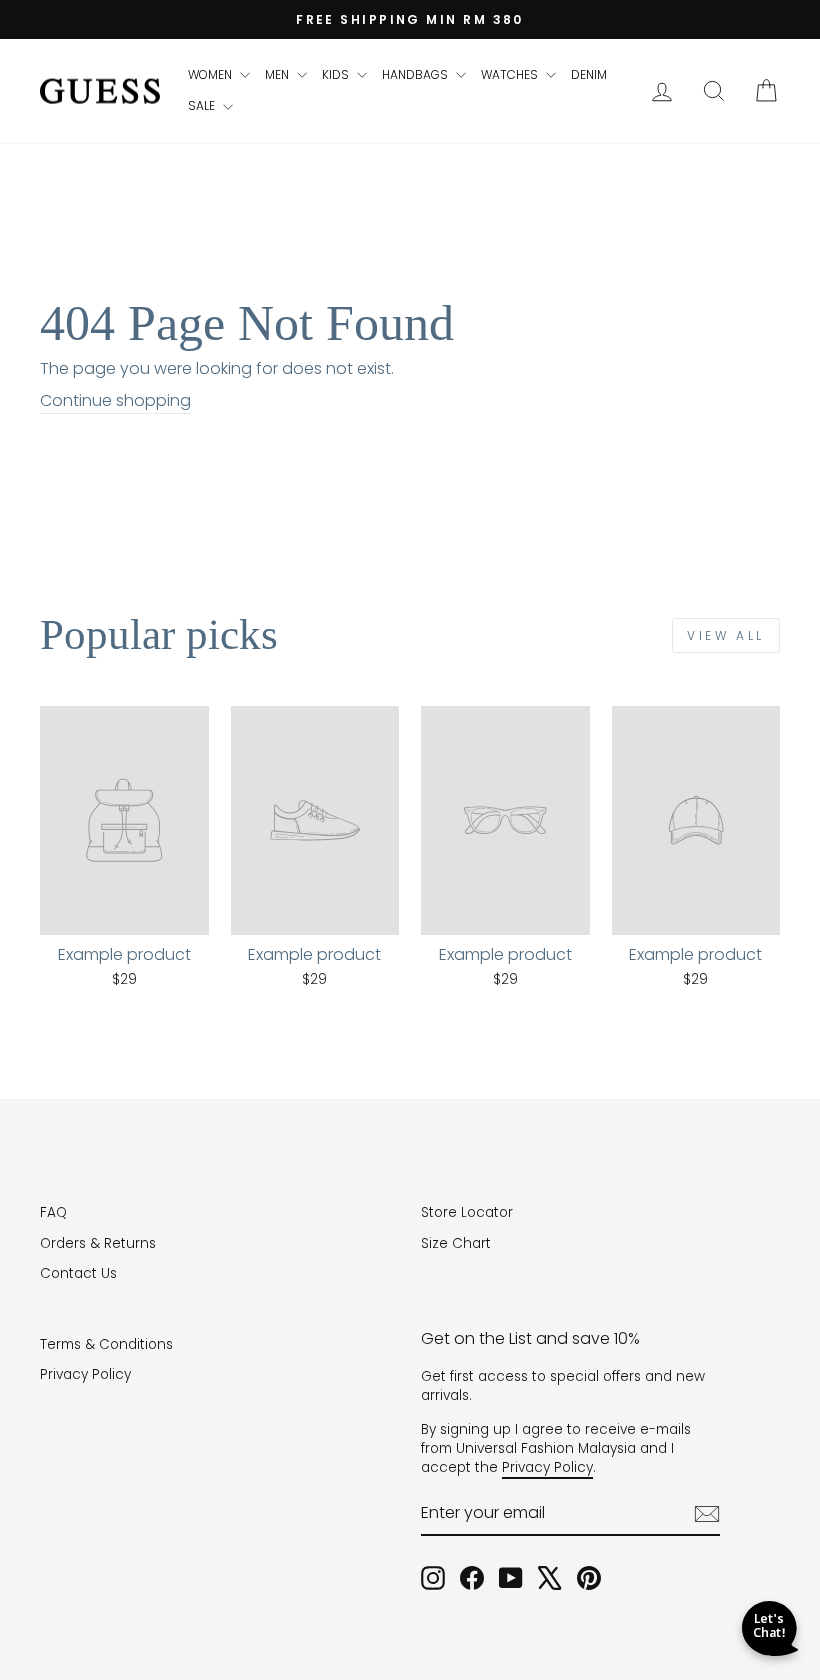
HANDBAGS (416, 74)
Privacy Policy (85, 1374)
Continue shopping (115, 401)
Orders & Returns (98, 1243)
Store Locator (467, 1212)
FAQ (53, 1212)
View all (726, 635)
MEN (278, 74)
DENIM (589, 74)
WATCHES (511, 74)
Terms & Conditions (106, 1344)
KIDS (337, 74)
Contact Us (78, 1273)
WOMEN (211, 74)
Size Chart (456, 1243)
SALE (203, 105)
